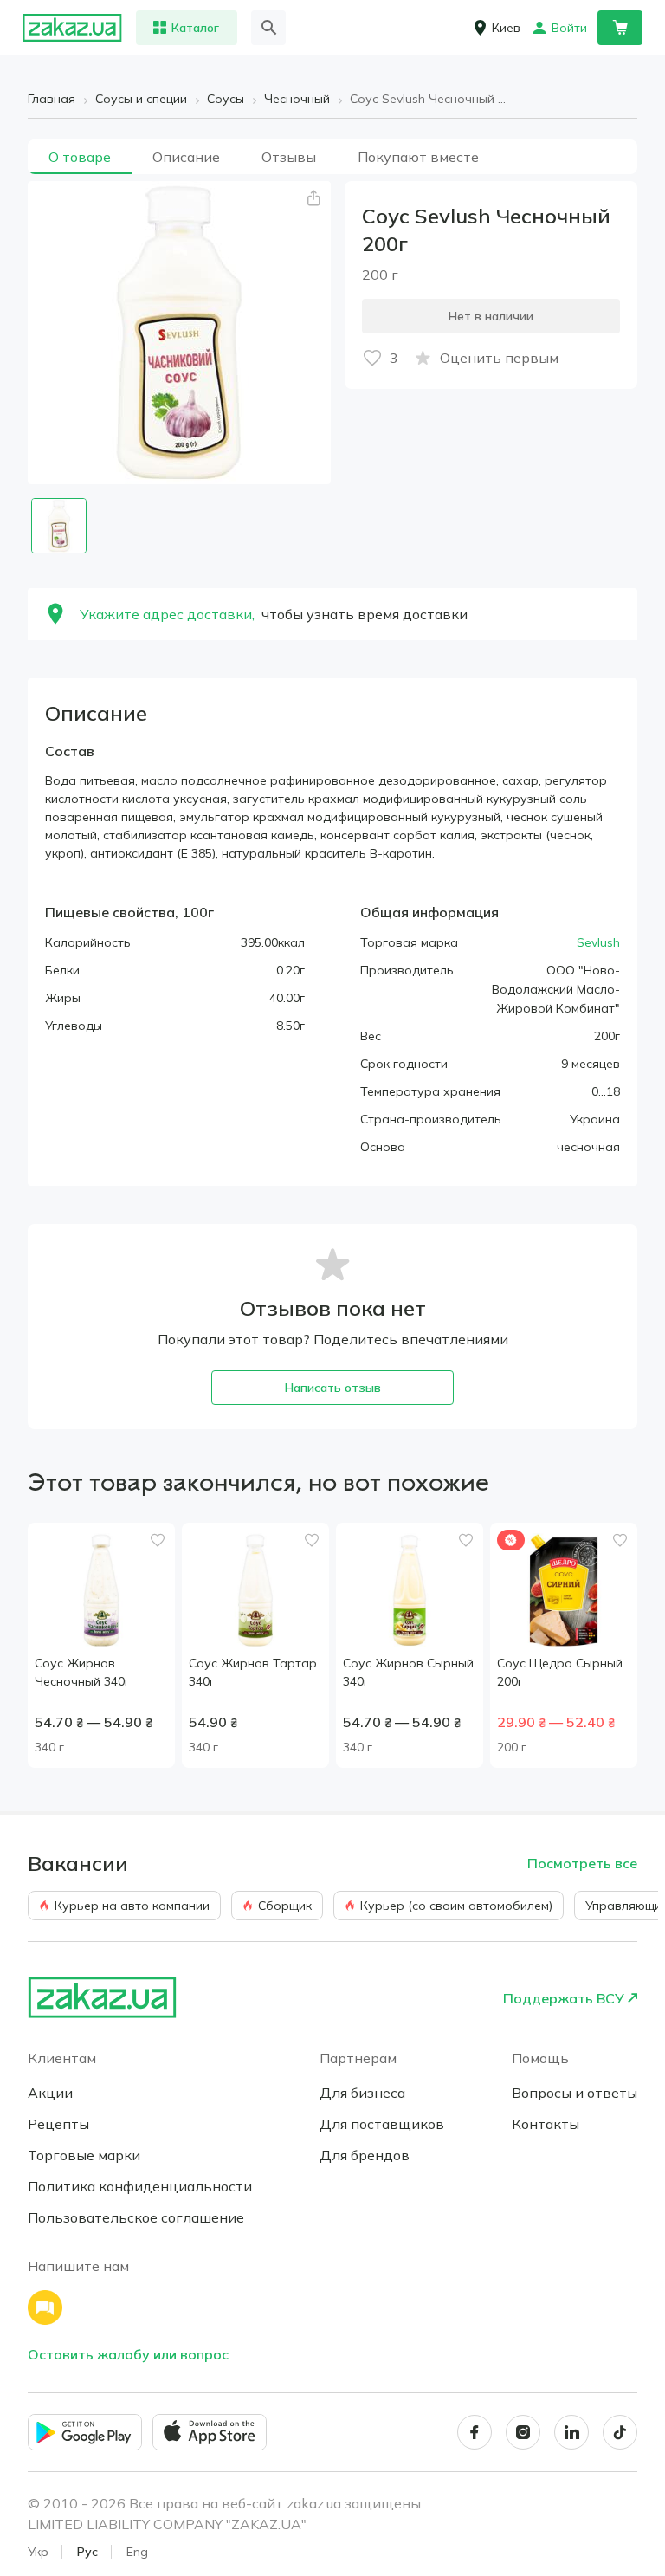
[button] (313, 198)
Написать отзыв (333, 1388)
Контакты (546, 2124)
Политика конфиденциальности (140, 2186)
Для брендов (365, 2155)
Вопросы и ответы (575, 2093)
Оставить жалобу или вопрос (128, 2354)
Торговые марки (84, 2155)
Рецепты (58, 2124)
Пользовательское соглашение (136, 2217)
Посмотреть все (582, 1863)
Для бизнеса (362, 2093)
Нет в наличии (491, 316)
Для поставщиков (382, 2124)
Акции (50, 2093)
